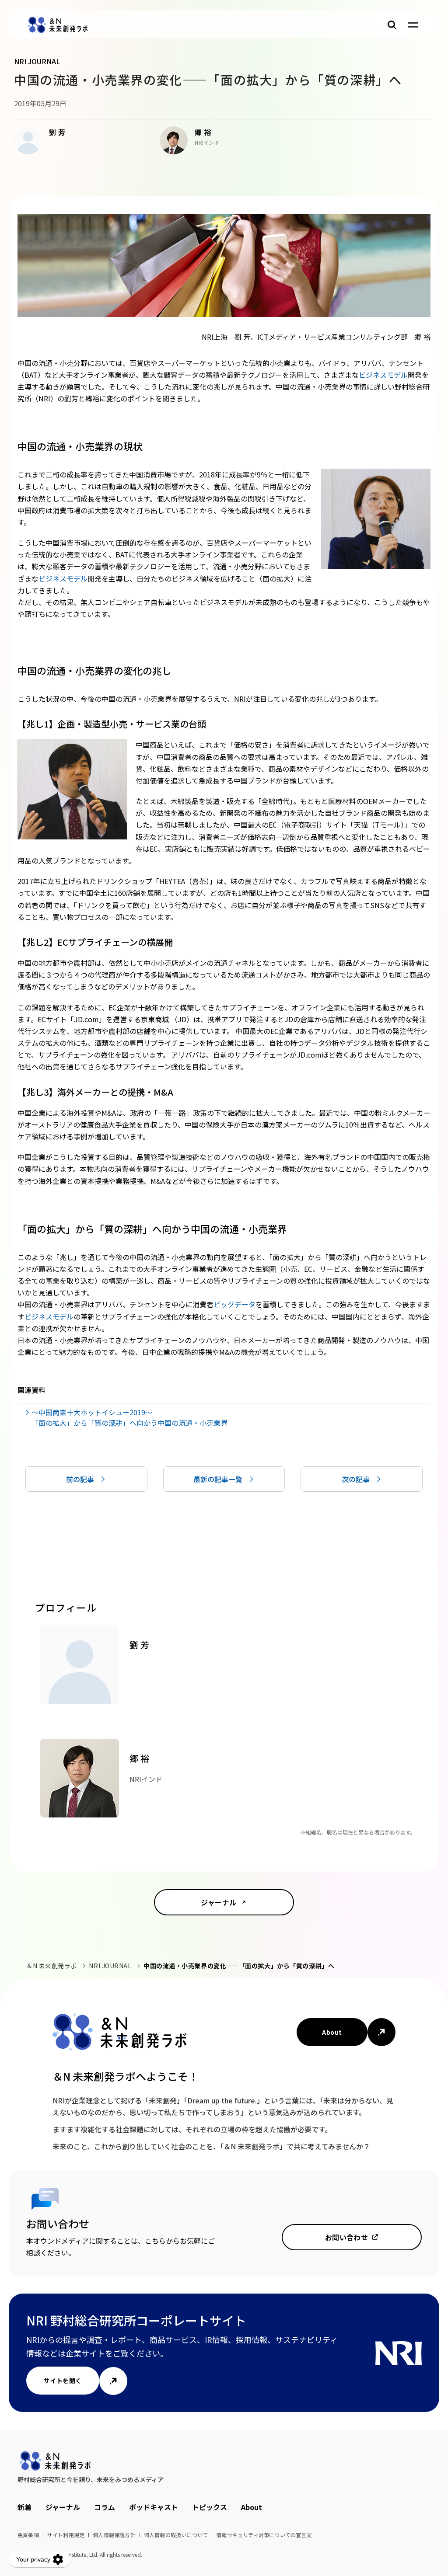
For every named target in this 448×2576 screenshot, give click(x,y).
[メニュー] (413, 25)
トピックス (210, 2507)
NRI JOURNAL (110, 1966)
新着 (24, 2507)
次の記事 (356, 1479)
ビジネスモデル (383, 375)
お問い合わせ (347, 2237)
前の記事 (80, 1479)
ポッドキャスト (154, 2507)
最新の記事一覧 (218, 1479)
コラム (105, 2507)
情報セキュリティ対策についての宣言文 (264, 2535)
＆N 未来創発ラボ (52, 1966)
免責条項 (28, 2535)
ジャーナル (219, 1902)
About (332, 2032)
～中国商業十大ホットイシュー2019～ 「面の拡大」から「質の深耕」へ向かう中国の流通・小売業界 (129, 1417)
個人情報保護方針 (114, 2535)
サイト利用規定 (66, 2535)
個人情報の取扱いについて (176, 2535)
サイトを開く (63, 2381)
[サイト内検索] (392, 25)
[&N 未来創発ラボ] (58, 25)
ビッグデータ (234, 1304)
